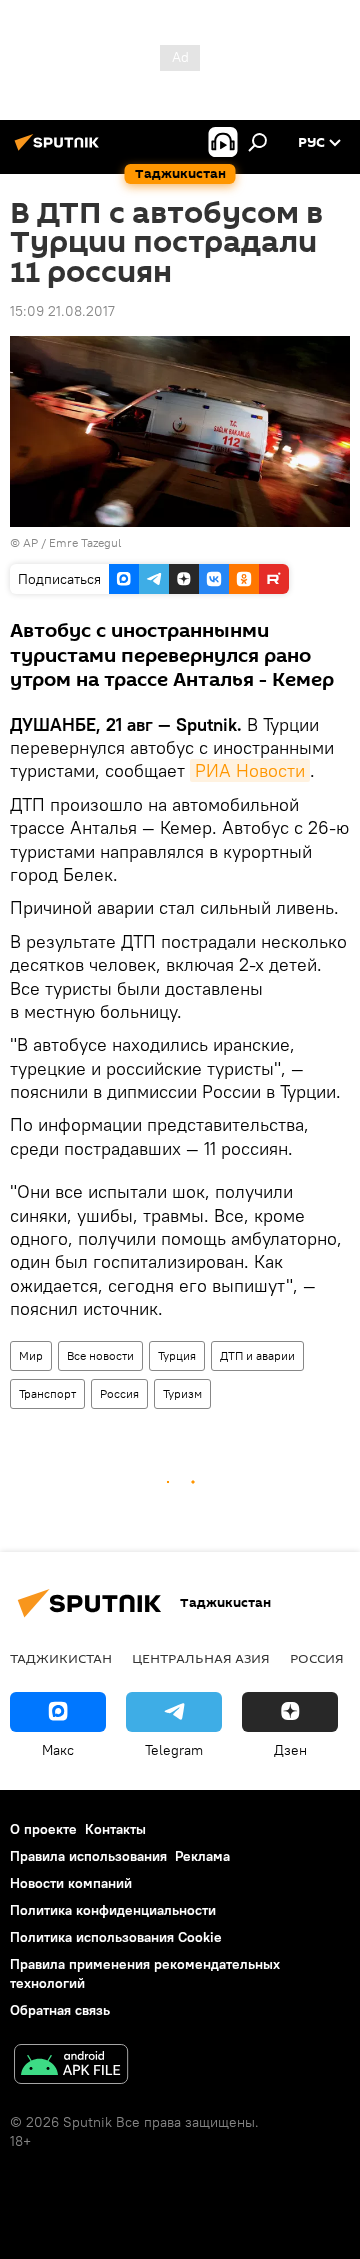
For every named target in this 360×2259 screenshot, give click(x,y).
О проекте (43, 1829)
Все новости (100, 1355)
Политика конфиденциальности (113, 1910)
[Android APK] (71, 2066)
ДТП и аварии (257, 1355)
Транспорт (47, 1393)
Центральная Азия (201, 1658)
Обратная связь (60, 2010)
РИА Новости (250, 770)
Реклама (202, 1856)
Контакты (115, 1829)
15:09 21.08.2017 (62, 311)
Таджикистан (61, 1658)
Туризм (182, 1393)
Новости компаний (71, 1883)
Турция (177, 1355)
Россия (119, 1393)
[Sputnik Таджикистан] (60, 150)
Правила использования (88, 1856)
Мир (31, 1355)
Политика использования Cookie (116, 1937)
